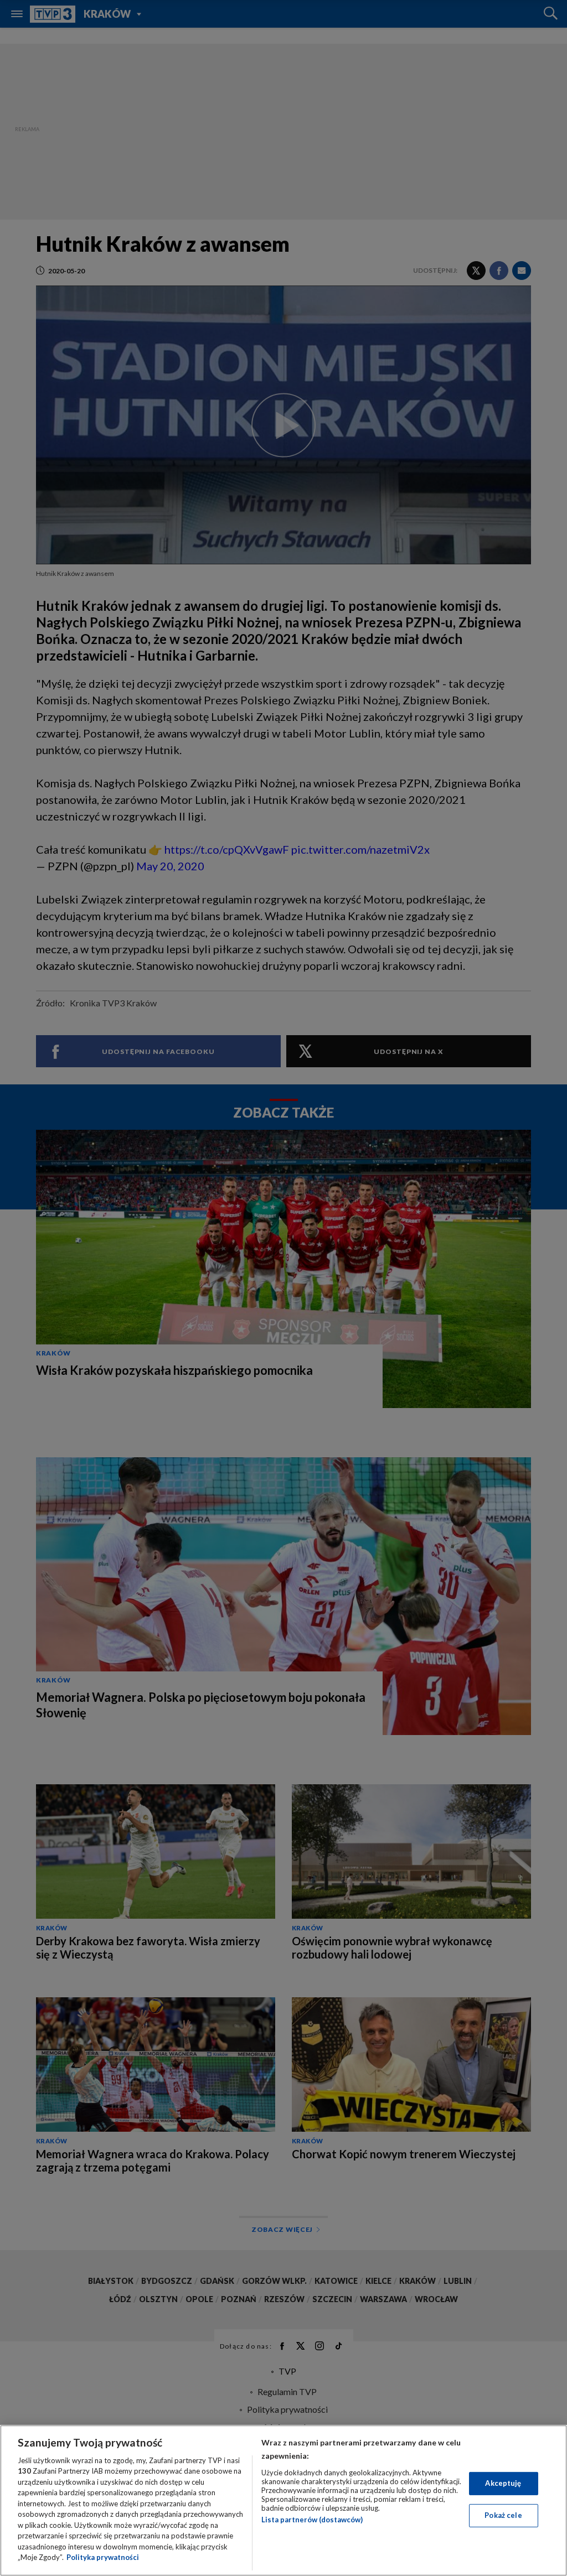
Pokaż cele (503, 2515)
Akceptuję (503, 2483)
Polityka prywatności (103, 2557)
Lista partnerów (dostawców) (312, 2520)
